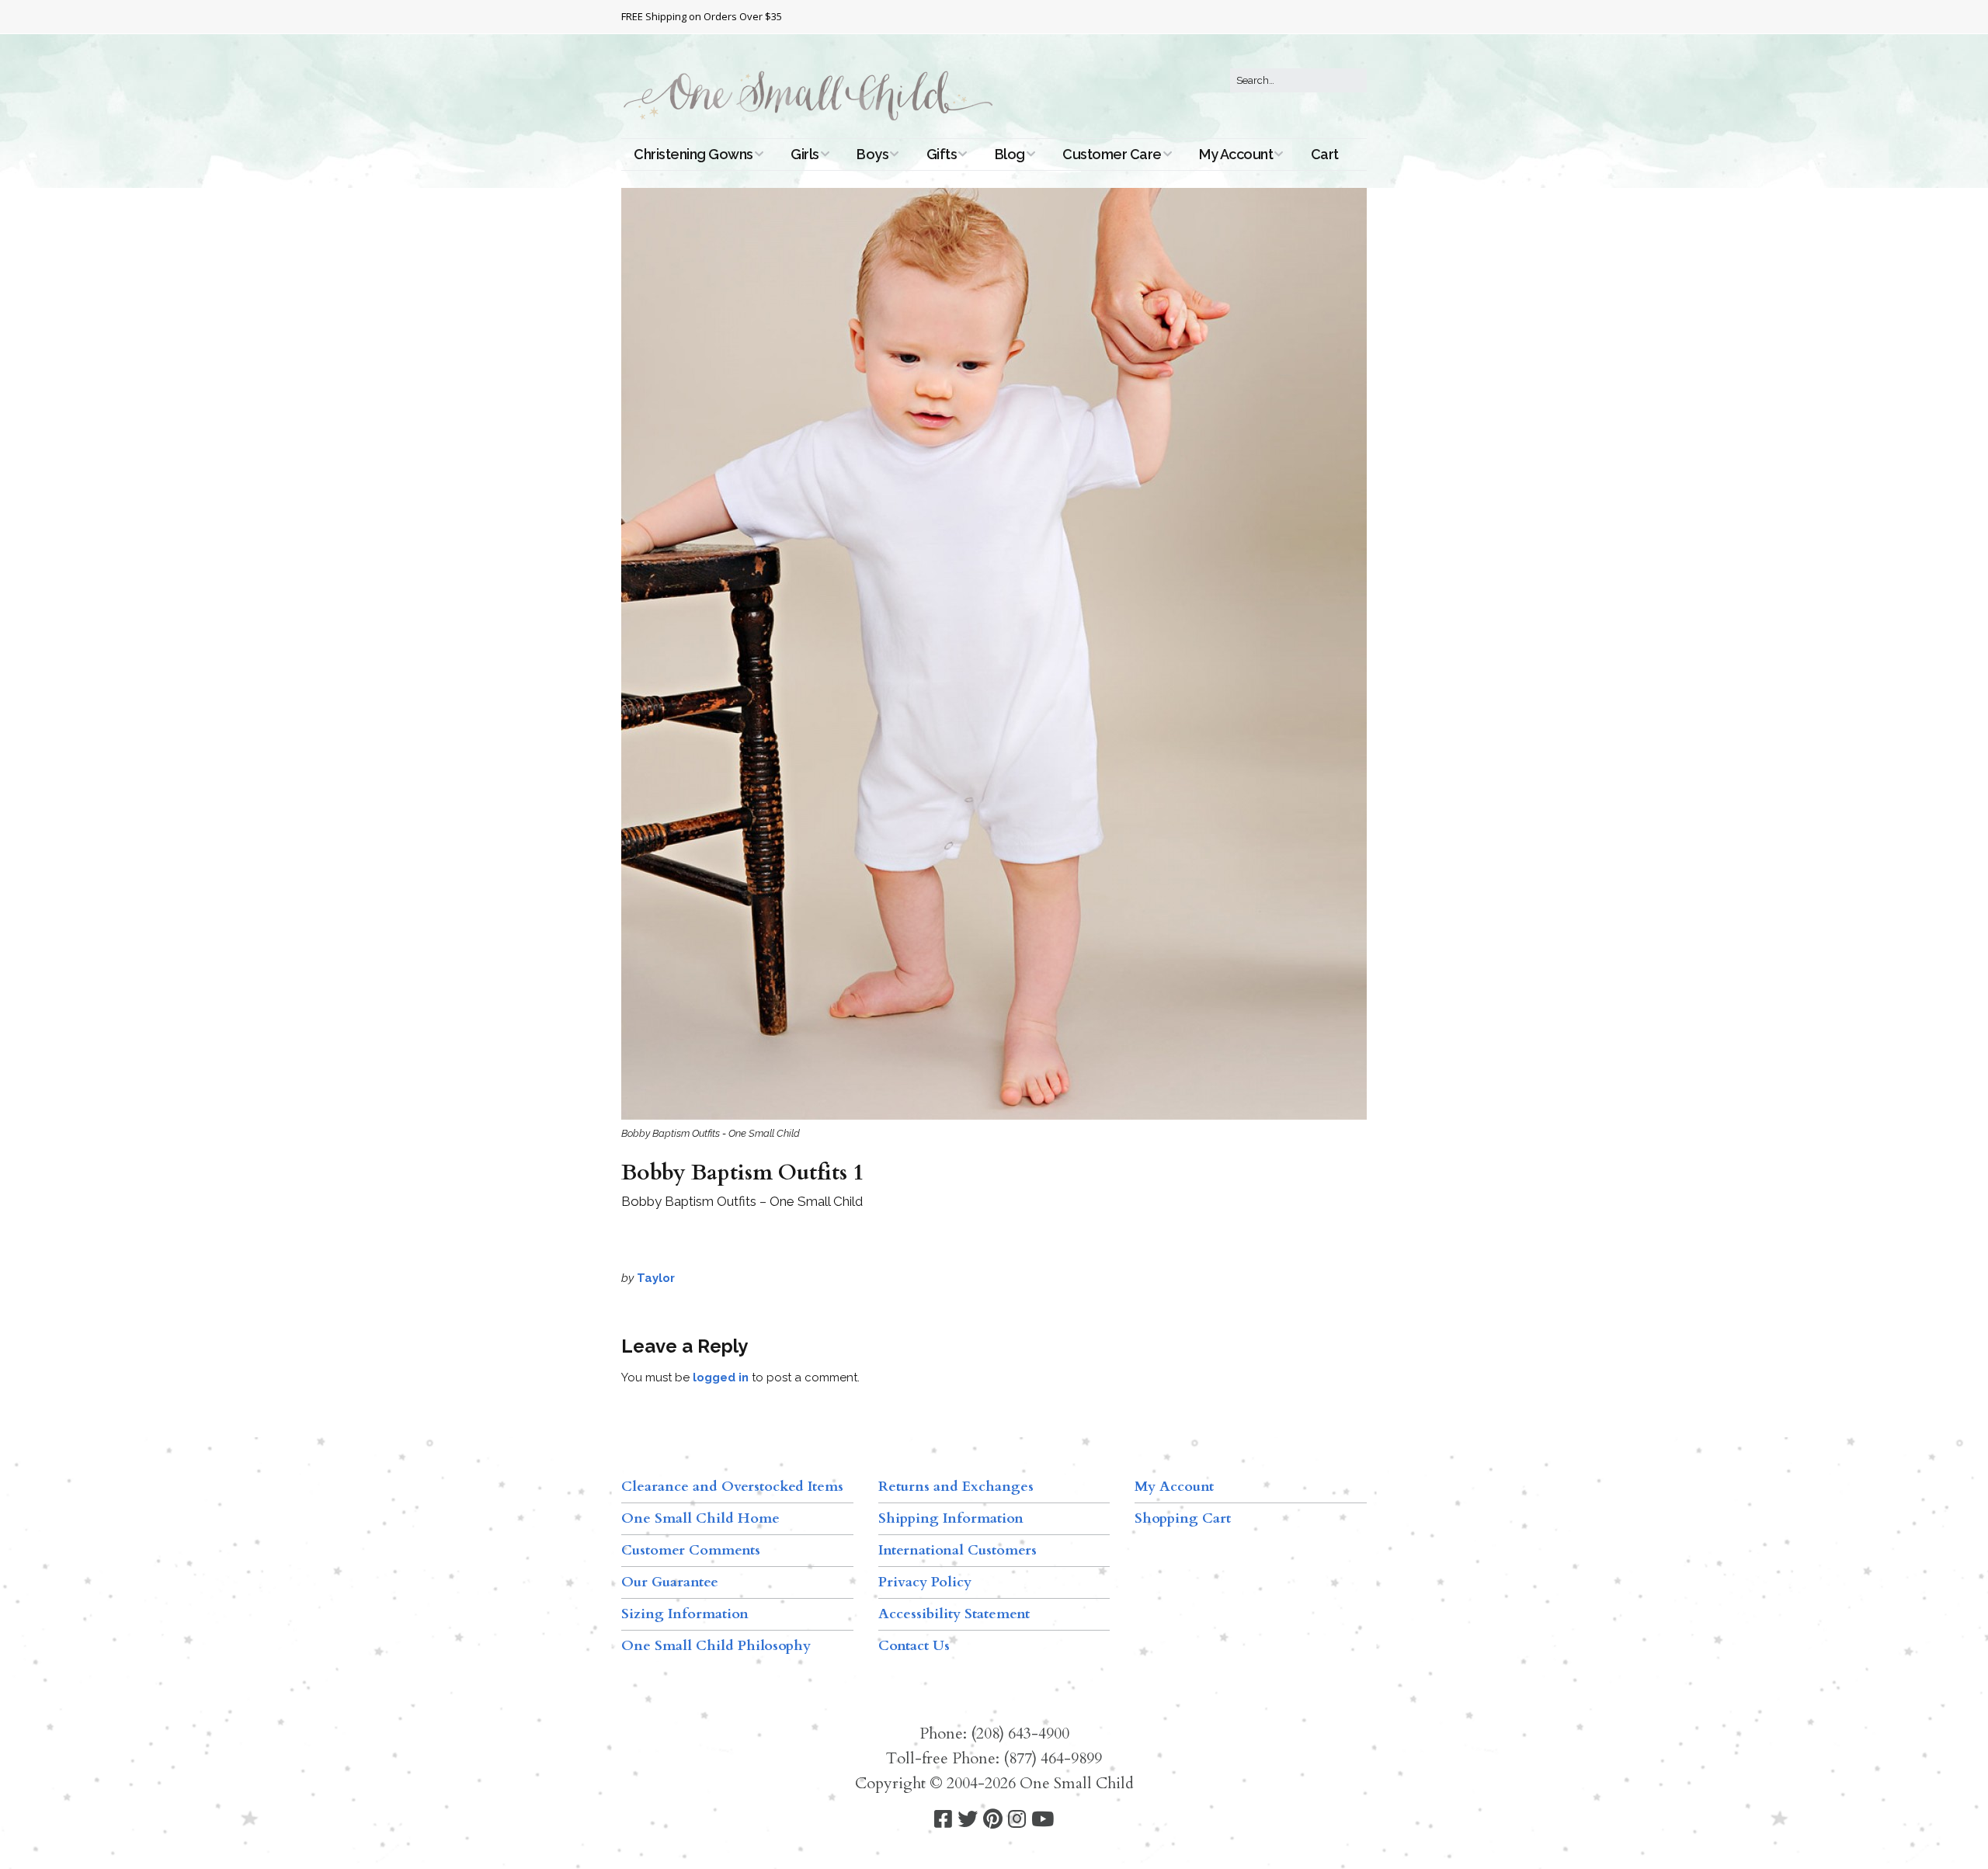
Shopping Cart (1183, 1518)
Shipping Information (951, 1518)
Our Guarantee (670, 1582)
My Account (1236, 154)
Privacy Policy (925, 1582)
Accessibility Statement (954, 1614)
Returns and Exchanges (956, 1487)
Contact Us (914, 1646)
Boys (872, 154)
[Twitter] (968, 1820)
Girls (805, 154)
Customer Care (1112, 154)
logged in (721, 1377)
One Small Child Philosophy (716, 1646)
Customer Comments (691, 1550)
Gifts (942, 154)
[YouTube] (1043, 1820)
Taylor (656, 1278)
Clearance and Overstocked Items (732, 1487)
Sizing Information (685, 1614)
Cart (1325, 154)
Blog (1010, 154)
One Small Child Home (700, 1518)
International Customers (958, 1550)
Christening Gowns (693, 154)
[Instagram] (1017, 1820)
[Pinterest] (993, 1820)
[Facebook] (943, 1820)
